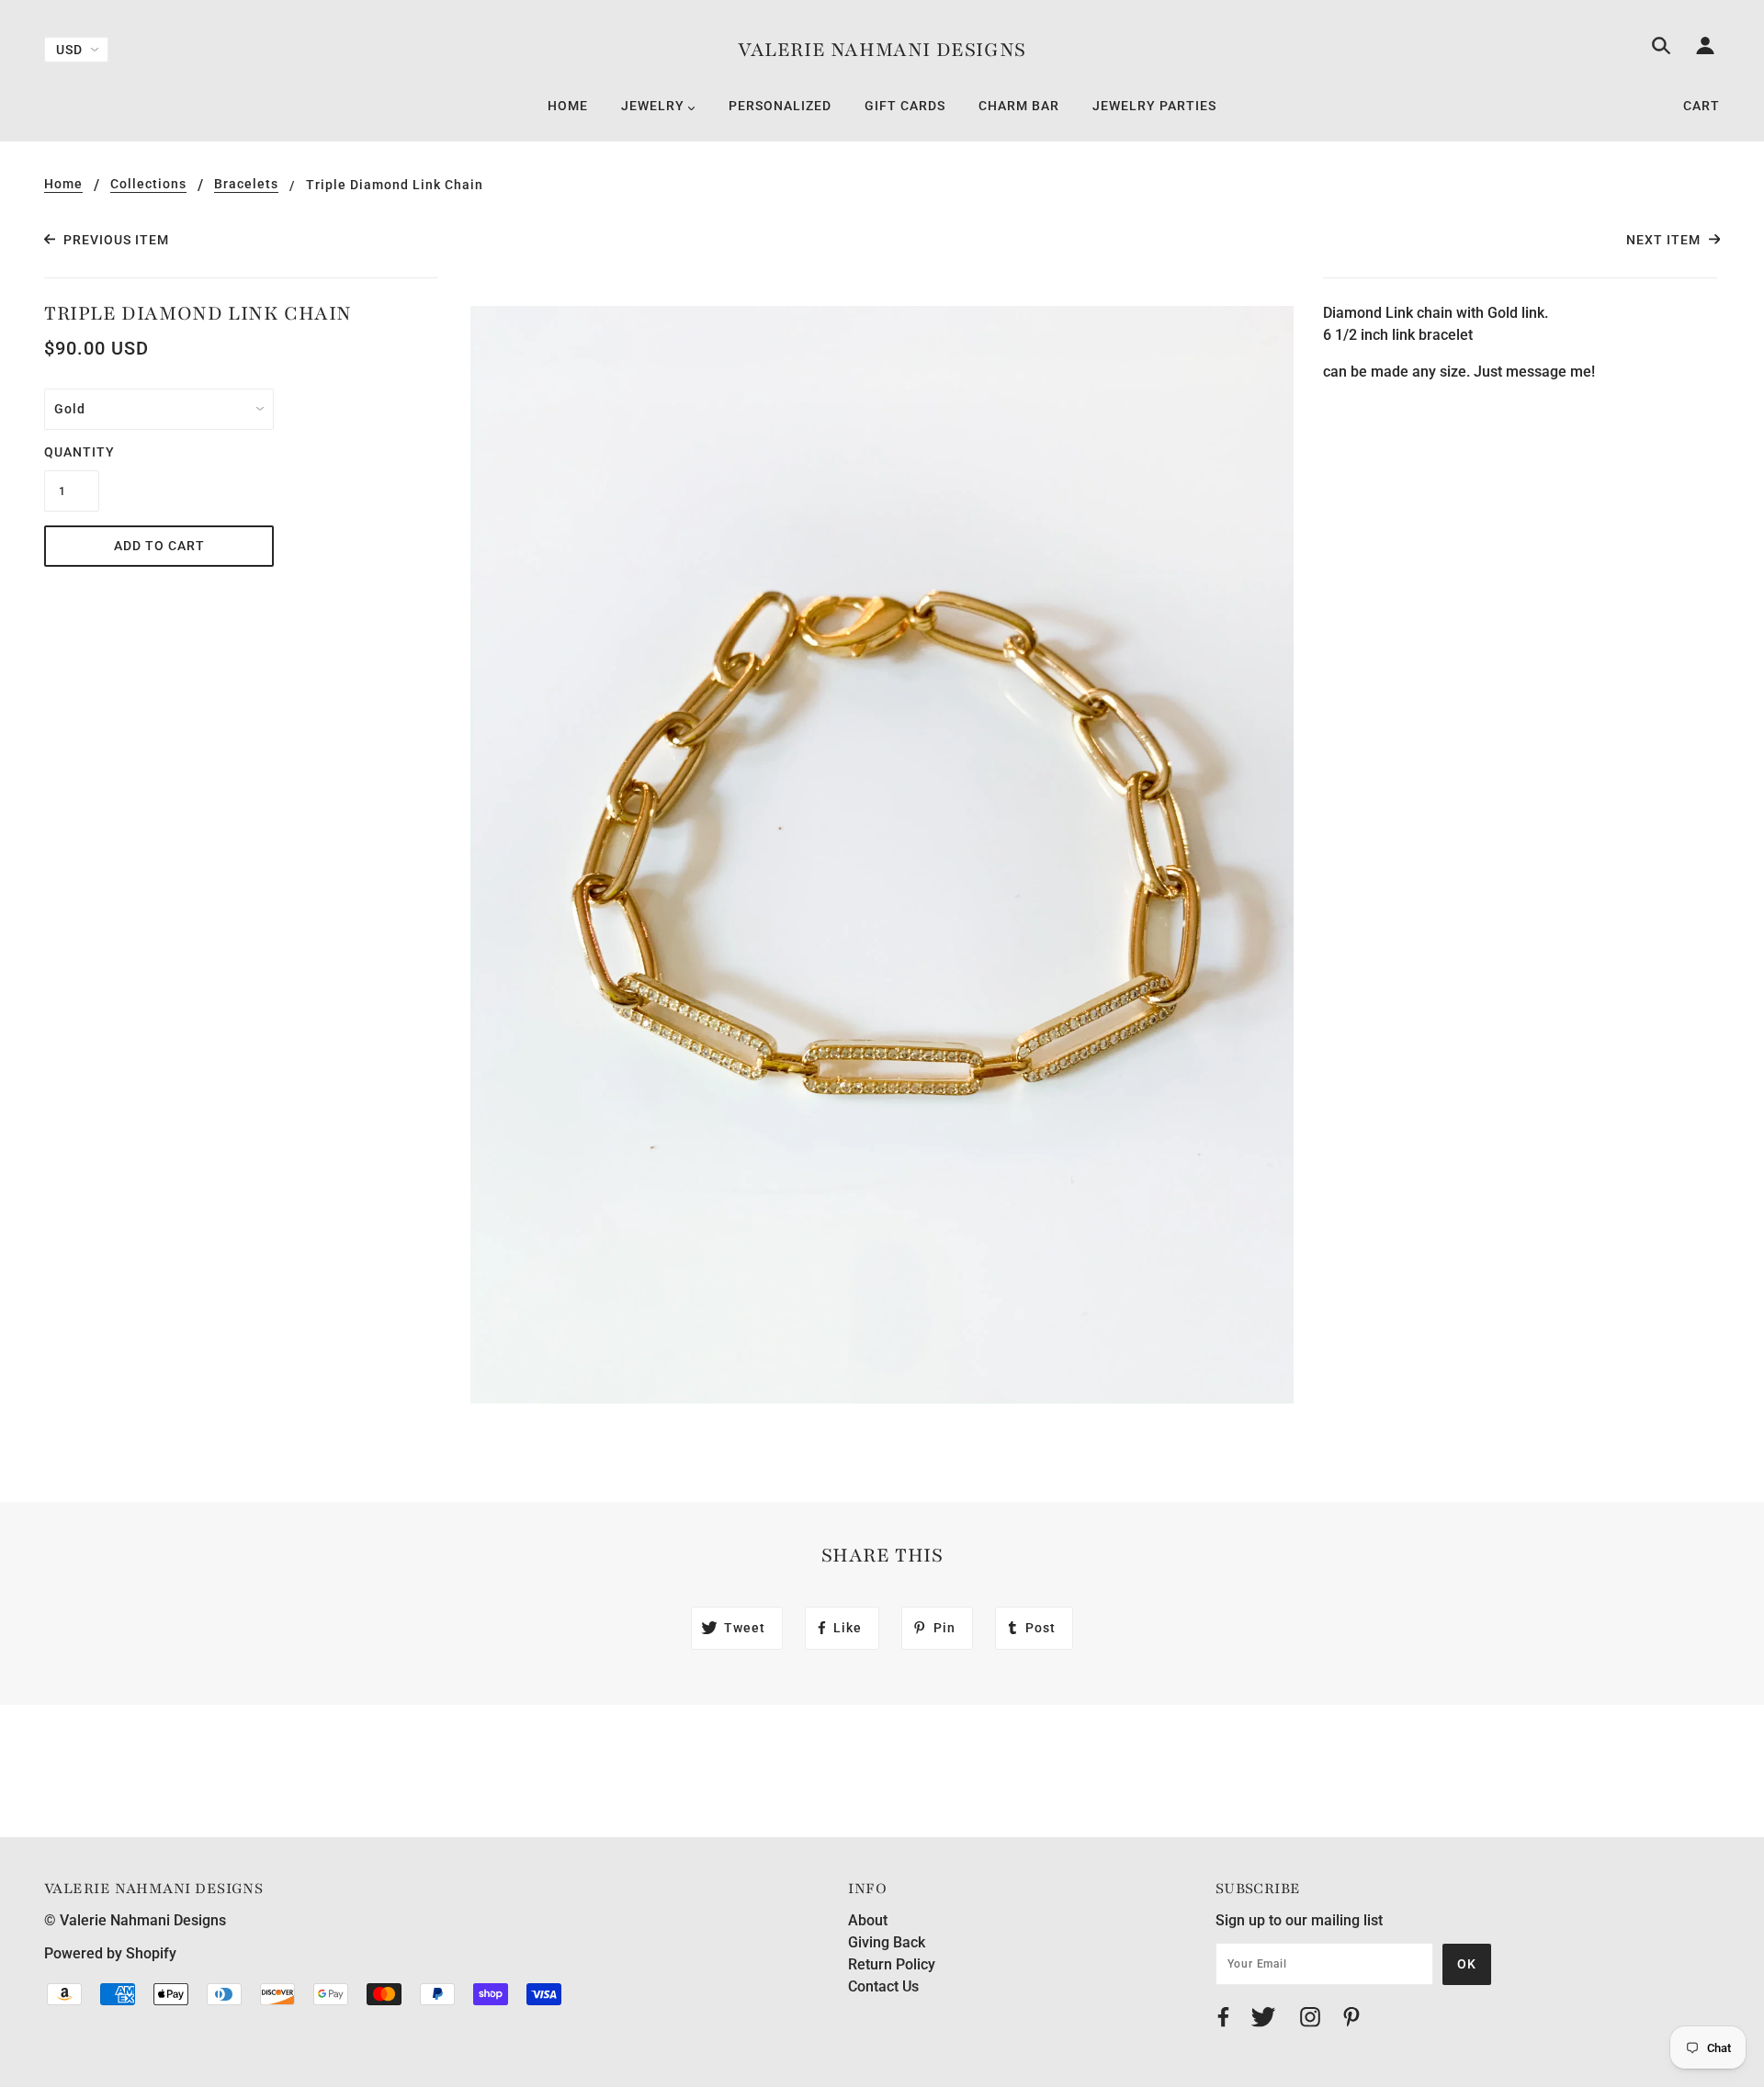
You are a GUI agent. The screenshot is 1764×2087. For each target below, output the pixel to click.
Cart (1702, 106)
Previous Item (114, 240)
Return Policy (892, 1964)
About (868, 1920)
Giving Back (887, 1942)
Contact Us (883, 1986)
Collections (148, 184)
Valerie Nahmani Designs (882, 50)
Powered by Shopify (110, 1953)
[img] (1661, 49)
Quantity (72, 452)
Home (63, 184)
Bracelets (246, 184)
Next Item (1665, 240)
